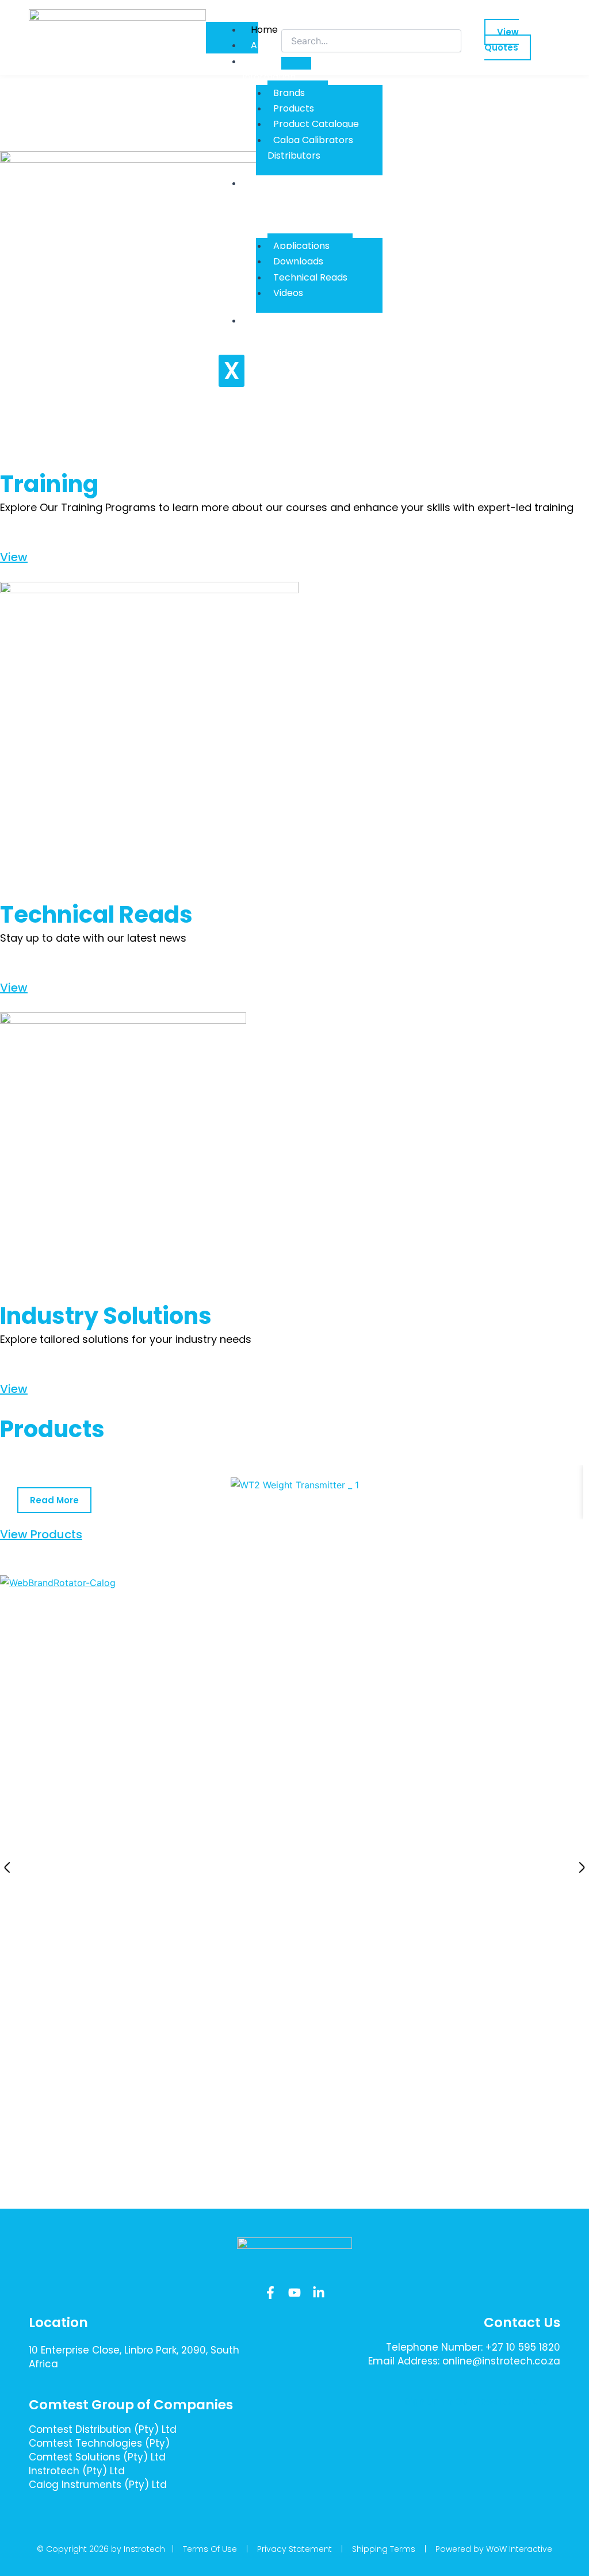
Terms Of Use (210, 2549)
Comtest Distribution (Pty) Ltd (103, 2429)
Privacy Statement (294, 2549)
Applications (301, 246)
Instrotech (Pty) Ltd (77, 2471)
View (14, 557)
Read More (54, 1500)
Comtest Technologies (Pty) (99, 2443)
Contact (270, 320)
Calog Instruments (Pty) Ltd (98, 2485)
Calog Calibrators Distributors (310, 148)
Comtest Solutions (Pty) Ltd (97, 2457)
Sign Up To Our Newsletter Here (476, 2402)
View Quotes (502, 40)
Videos (288, 293)
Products (294, 108)
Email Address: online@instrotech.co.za (464, 2361)
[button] (7, 1867)
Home (264, 30)
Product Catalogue (316, 124)
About (265, 45)
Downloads (298, 261)
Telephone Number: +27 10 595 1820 (473, 2347)
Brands (289, 93)
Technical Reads (310, 277)
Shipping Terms (384, 2549)
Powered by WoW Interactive (494, 2549)
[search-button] (296, 63)
